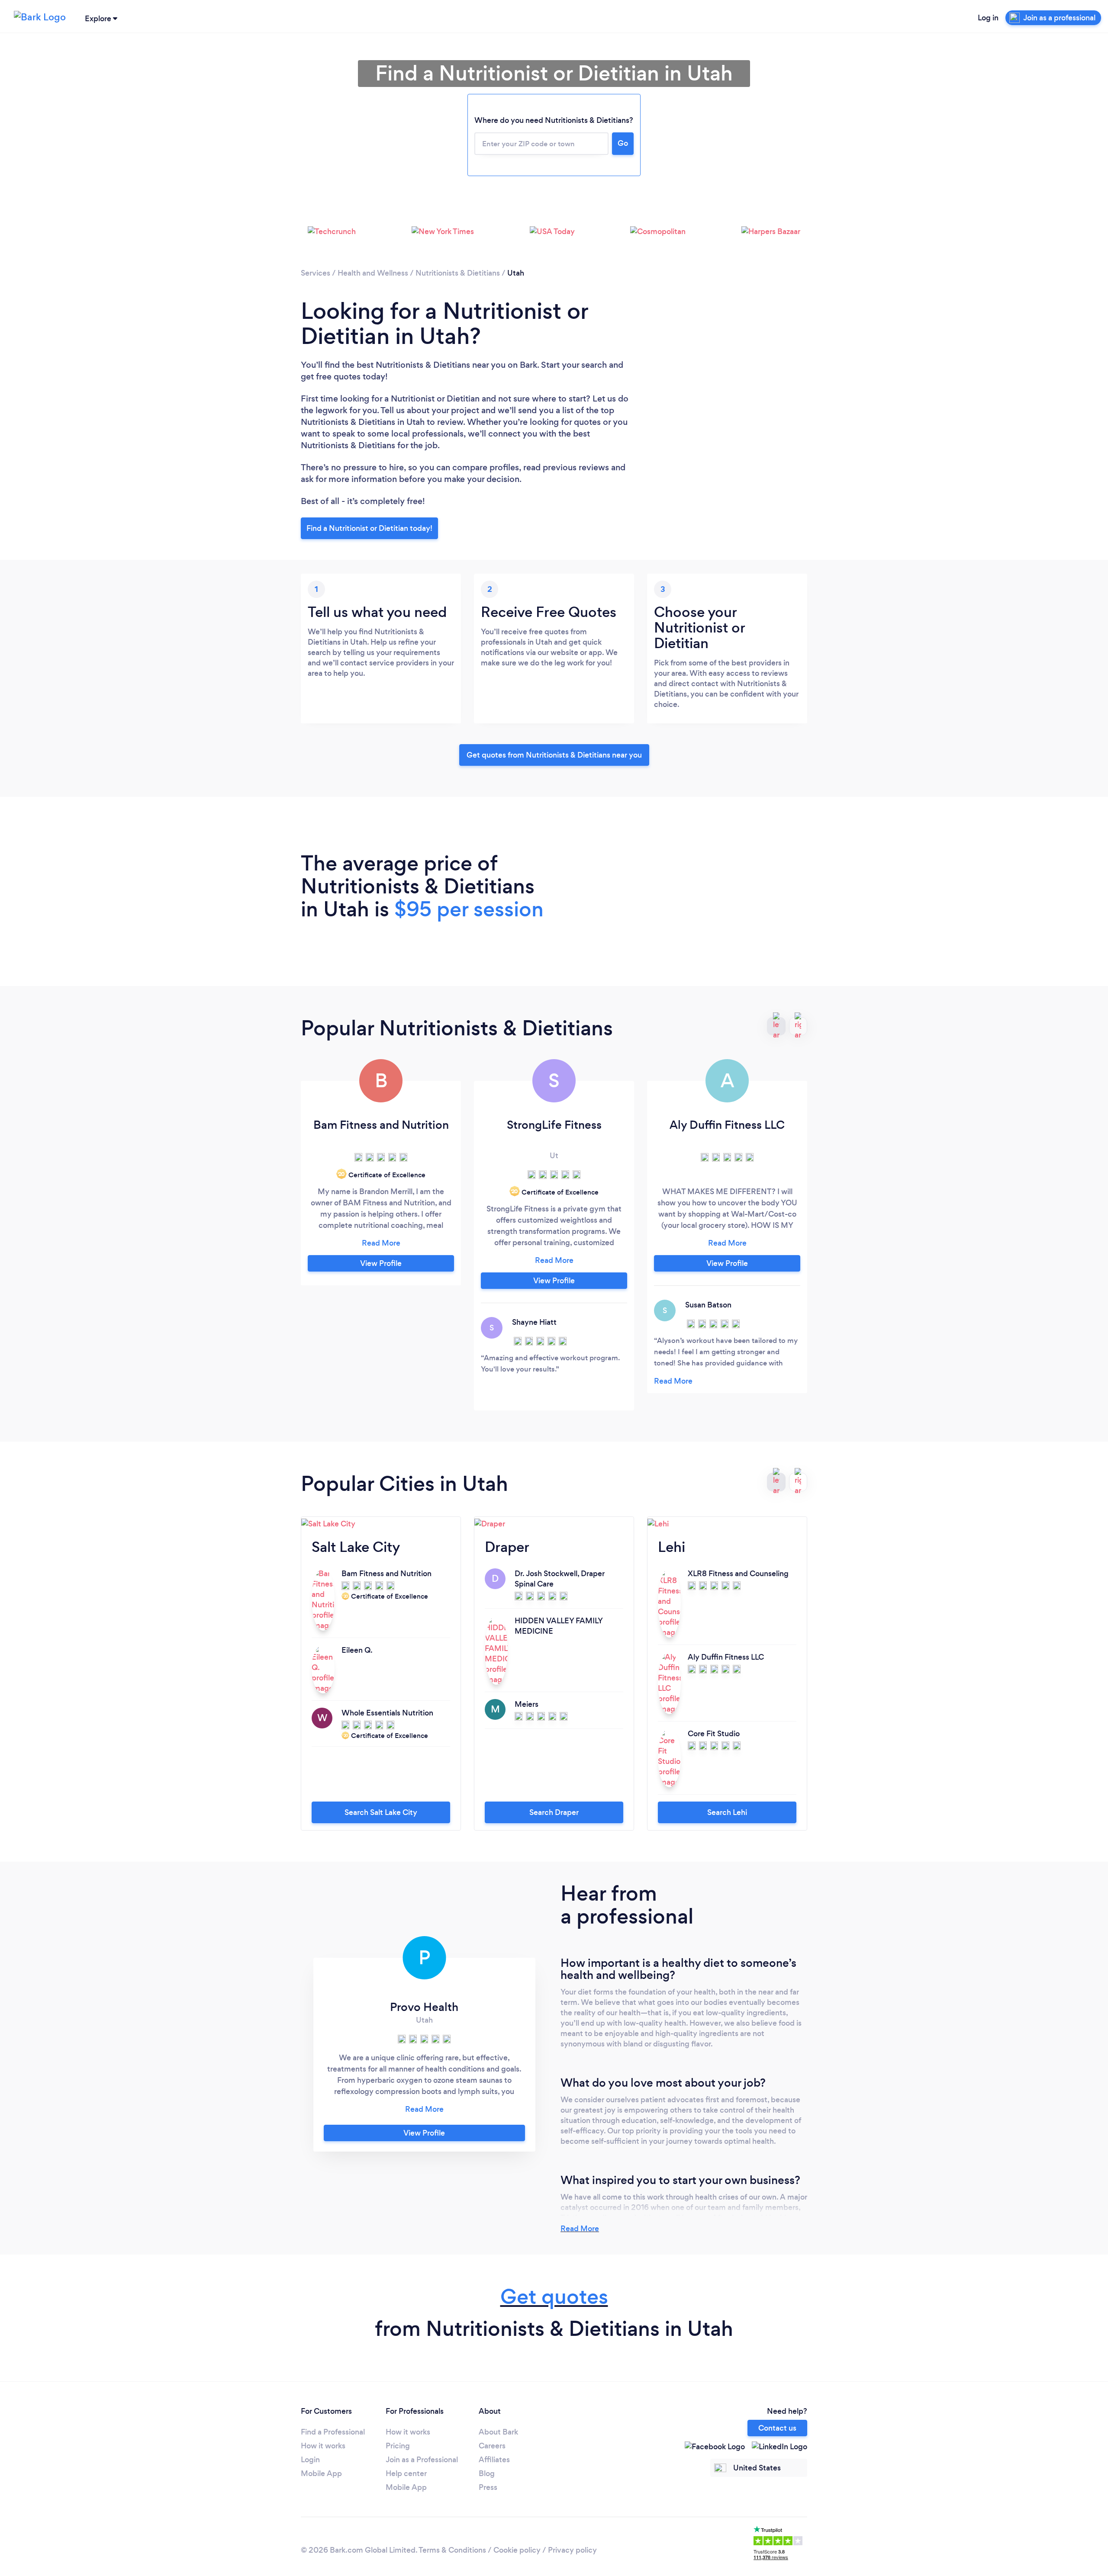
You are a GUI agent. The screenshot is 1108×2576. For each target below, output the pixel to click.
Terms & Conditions (452, 2550)
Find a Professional (333, 2432)
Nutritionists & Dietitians (458, 273)
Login (310, 2460)
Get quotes (554, 2297)
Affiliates (494, 2460)
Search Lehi (727, 1812)
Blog (487, 2473)
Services (316, 273)
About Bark (498, 2432)
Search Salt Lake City (381, 1812)
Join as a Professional (422, 2460)
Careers (492, 2446)
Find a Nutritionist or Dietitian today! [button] (369, 528)
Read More (580, 2229)
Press (488, 2487)
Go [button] (623, 143)
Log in (988, 18)
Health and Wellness (373, 273)
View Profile (381, 1263)
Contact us (777, 2428)
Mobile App (321, 2473)
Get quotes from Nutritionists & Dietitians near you (554, 755)
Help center (406, 2473)
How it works (323, 2446)
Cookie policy (517, 2550)
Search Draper (554, 1812)
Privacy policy (572, 2550)
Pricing (398, 2446)
